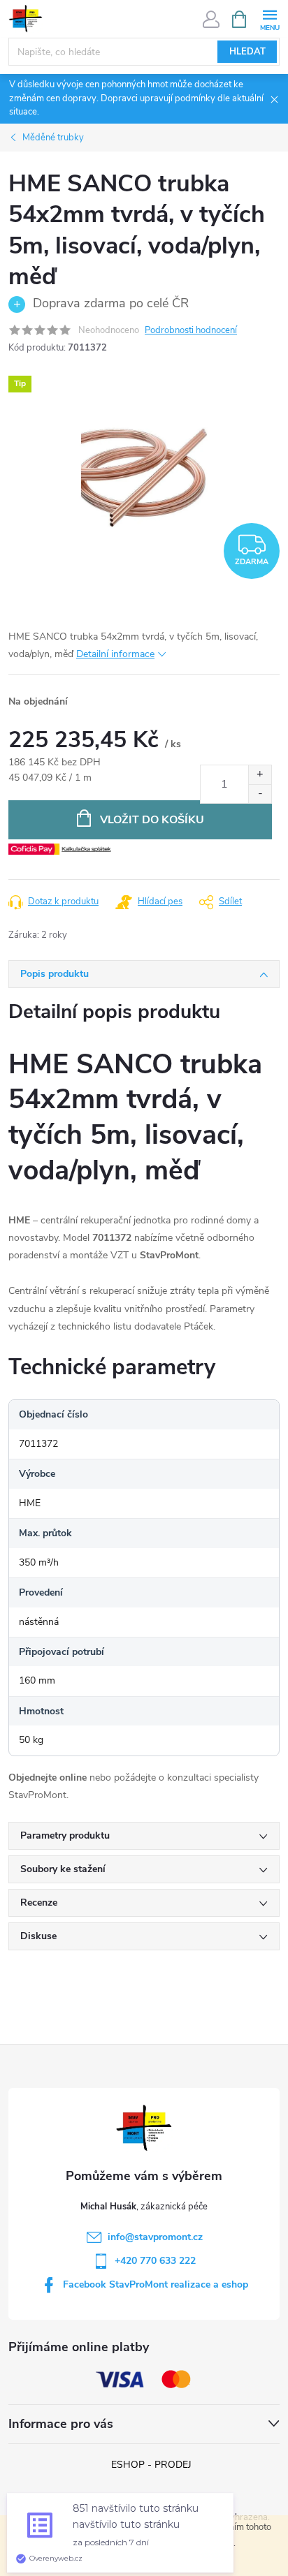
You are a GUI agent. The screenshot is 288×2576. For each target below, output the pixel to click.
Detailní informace (115, 654)
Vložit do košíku (152, 820)
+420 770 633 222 (155, 2261)
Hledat (247, 52)
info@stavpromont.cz (155, 2237)
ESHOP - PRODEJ (151, 2465)
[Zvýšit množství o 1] (260, 775)
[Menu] (269, 19)
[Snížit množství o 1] (260, 794)
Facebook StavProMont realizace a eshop (156, 2284)
